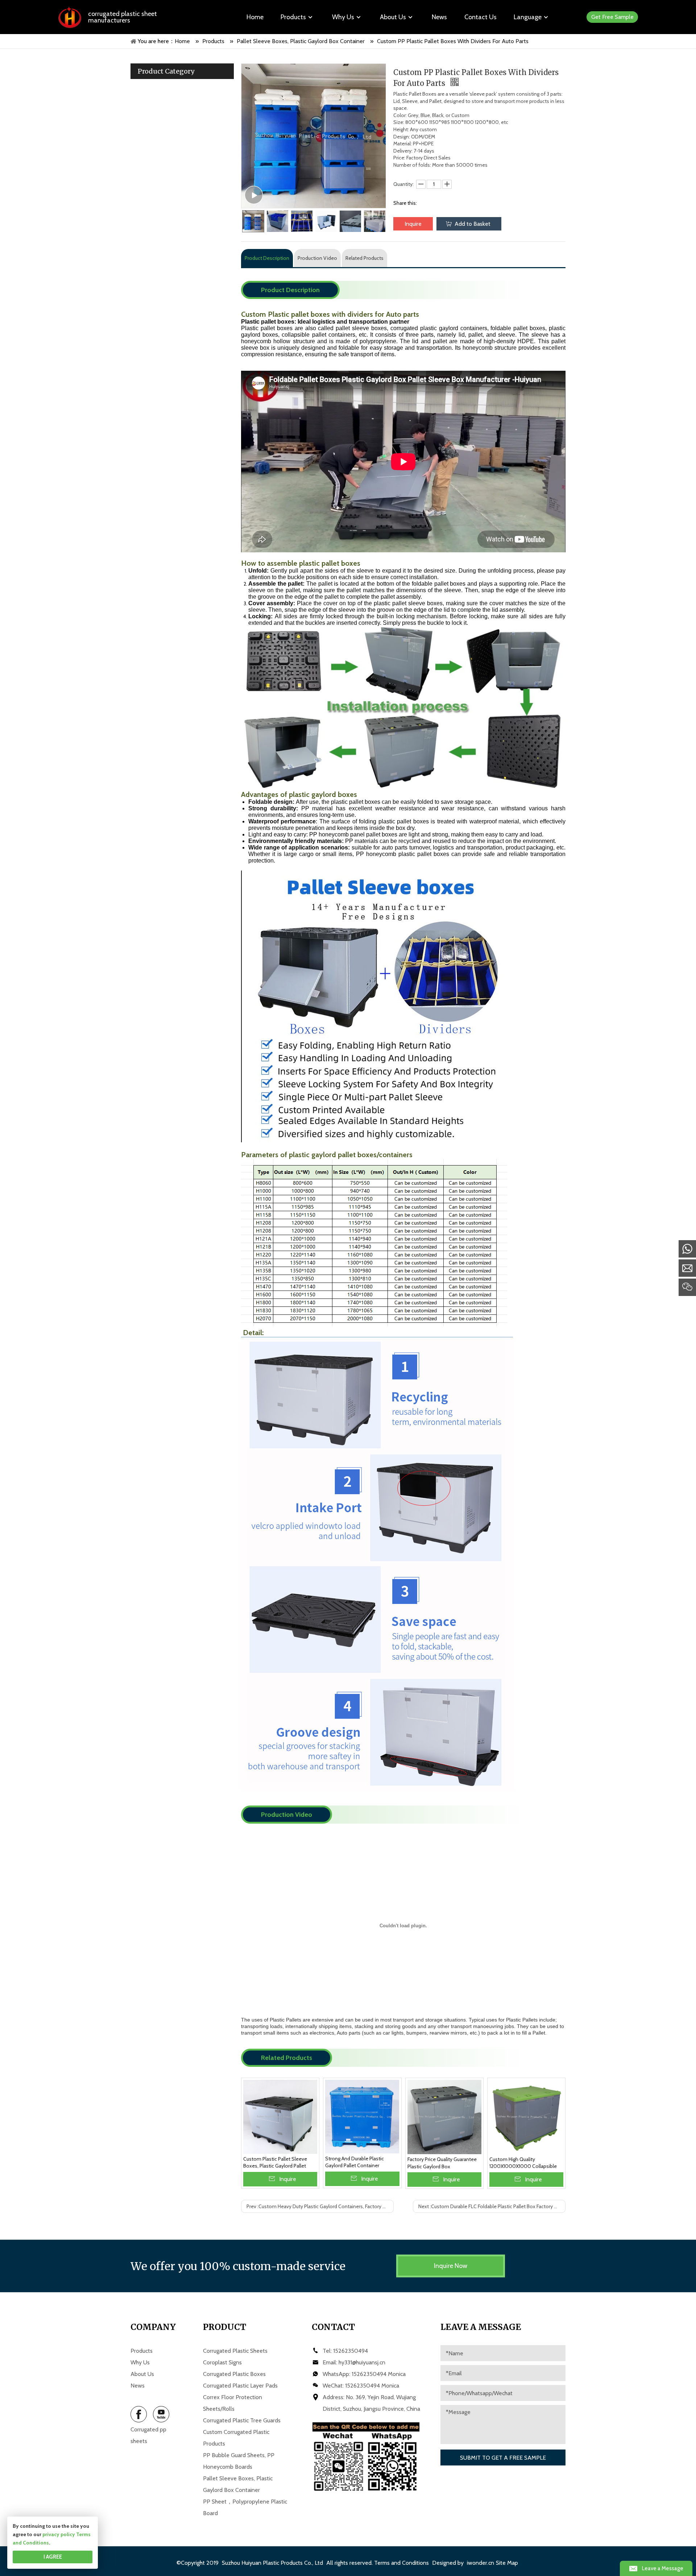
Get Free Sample (612, 17)
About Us (142, 2374)
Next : (492, 2206)
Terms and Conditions (401, 2563)
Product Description (267, 258)
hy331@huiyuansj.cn (362, 2362)
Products (142, 2351)
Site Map (507, 2563)
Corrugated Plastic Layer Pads (240, 2386)
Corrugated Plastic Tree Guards (242, 2420)
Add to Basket (473, 224)
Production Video (317, 258)
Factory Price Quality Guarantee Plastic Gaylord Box (442, 2163)
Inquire (413, 224)
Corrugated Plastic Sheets (235, 2351)
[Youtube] (161, 2414)
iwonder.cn (480, 2563)
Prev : (320, 2206)
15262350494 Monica (379, 2374)
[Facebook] (139, 2414)
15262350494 (351, 2351)
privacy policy (59, 2534)
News (138, 2386)
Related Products (364, 258)
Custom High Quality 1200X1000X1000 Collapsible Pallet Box (523, 2163)
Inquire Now (451, 2266)
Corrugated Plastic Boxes (234, 2374)
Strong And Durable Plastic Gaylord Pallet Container (355, 2162)
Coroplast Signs (222, 2362)
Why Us (140, 2362)
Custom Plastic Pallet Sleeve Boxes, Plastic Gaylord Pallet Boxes (275, 2163)
